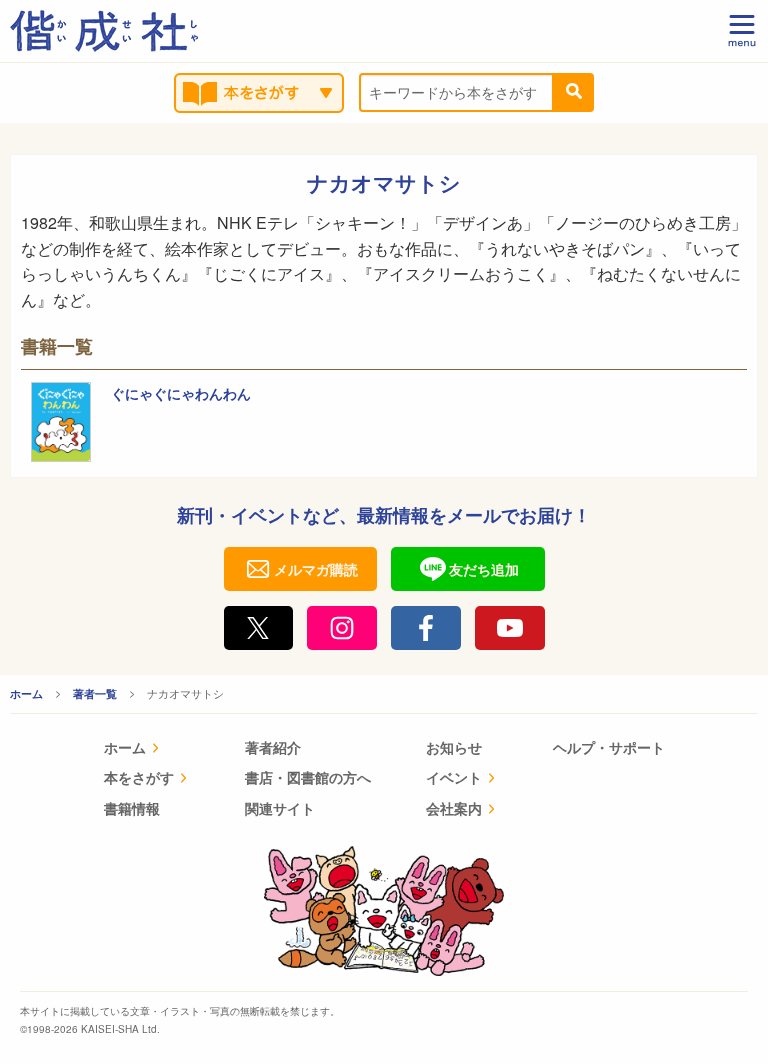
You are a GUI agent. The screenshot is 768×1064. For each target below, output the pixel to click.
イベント (454, 777)
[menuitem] (147, 749)
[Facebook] (426, 628)
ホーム (26, 693)
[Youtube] (510, 628)
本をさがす (139, 777)
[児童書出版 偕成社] (104, 31)
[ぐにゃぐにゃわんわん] (61, 422)
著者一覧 (95, 693)
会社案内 (454, 808)
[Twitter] (259, 628)
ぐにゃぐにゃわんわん (181, 393)
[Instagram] (342, 628)
